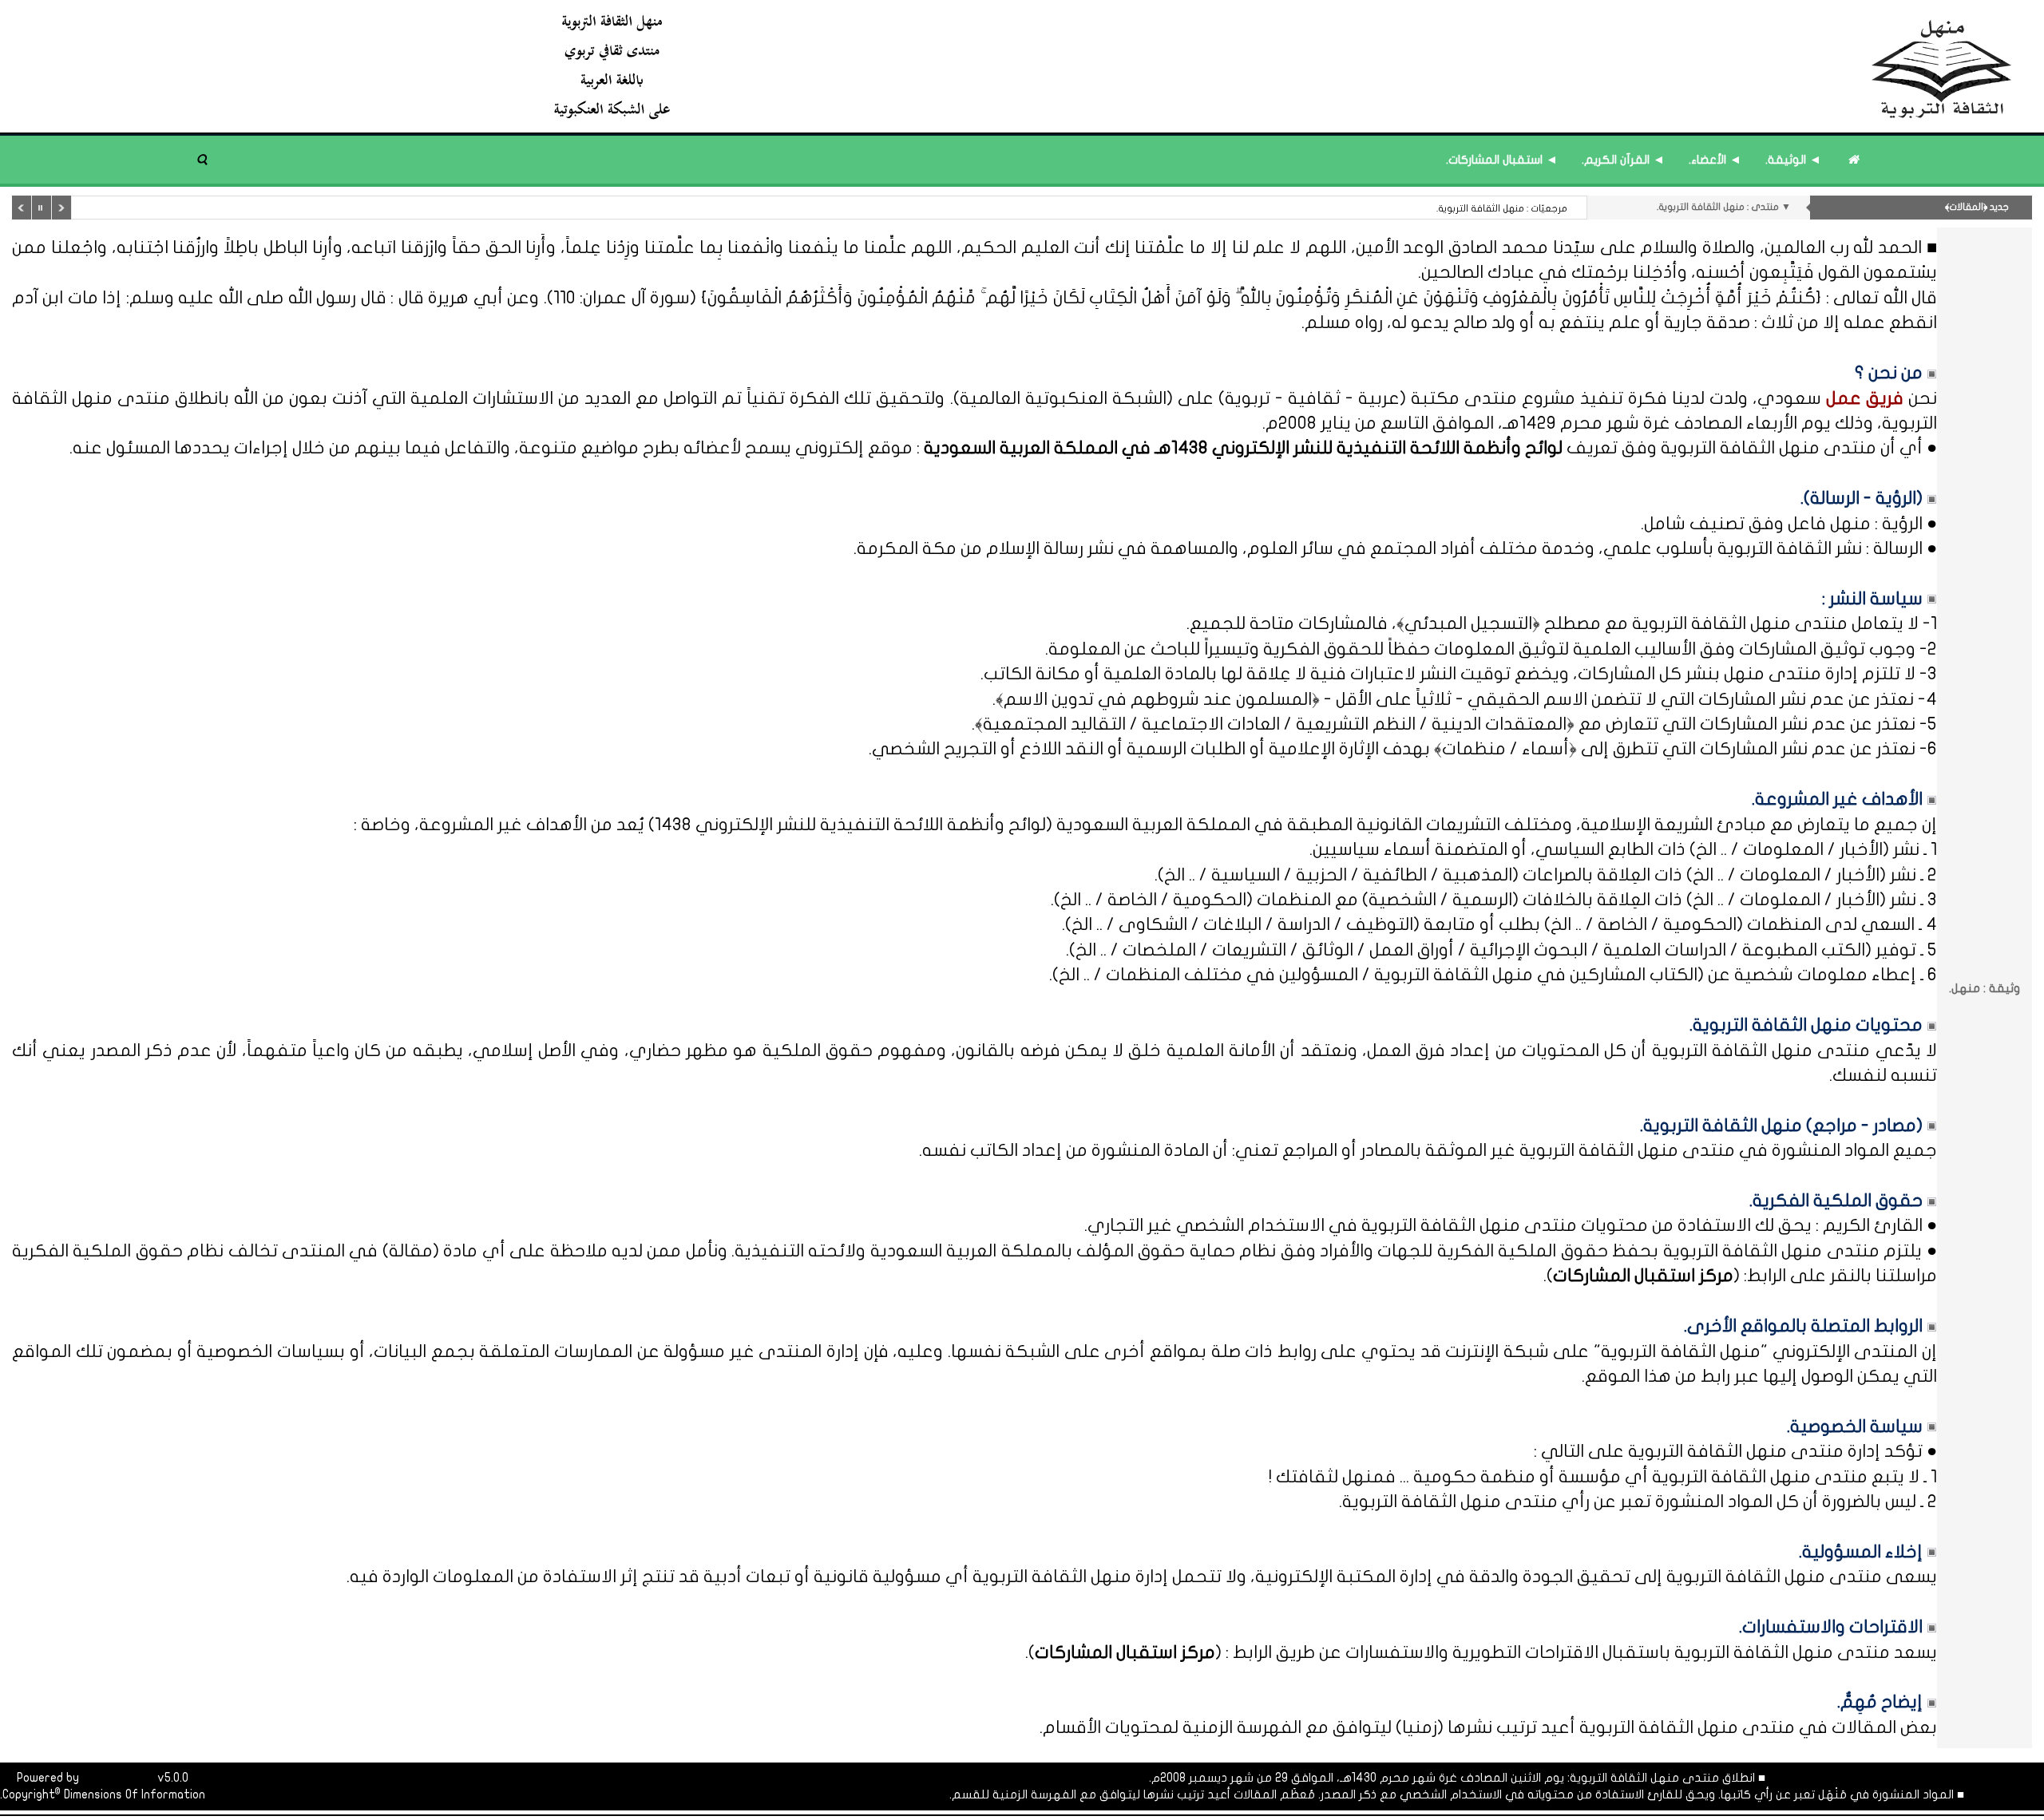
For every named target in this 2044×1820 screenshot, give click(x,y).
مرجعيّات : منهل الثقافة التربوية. (1502, 208)
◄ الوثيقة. (1793, 160)
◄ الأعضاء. (1715, 160)
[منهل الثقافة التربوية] (1283, 66)
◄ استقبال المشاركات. (1502, 160)
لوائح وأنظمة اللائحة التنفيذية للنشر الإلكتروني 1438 (850, 825)
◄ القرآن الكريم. (1623, 160)
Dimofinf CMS (118, 1778)
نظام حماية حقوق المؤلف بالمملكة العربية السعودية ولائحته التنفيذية (1005, 1251)
